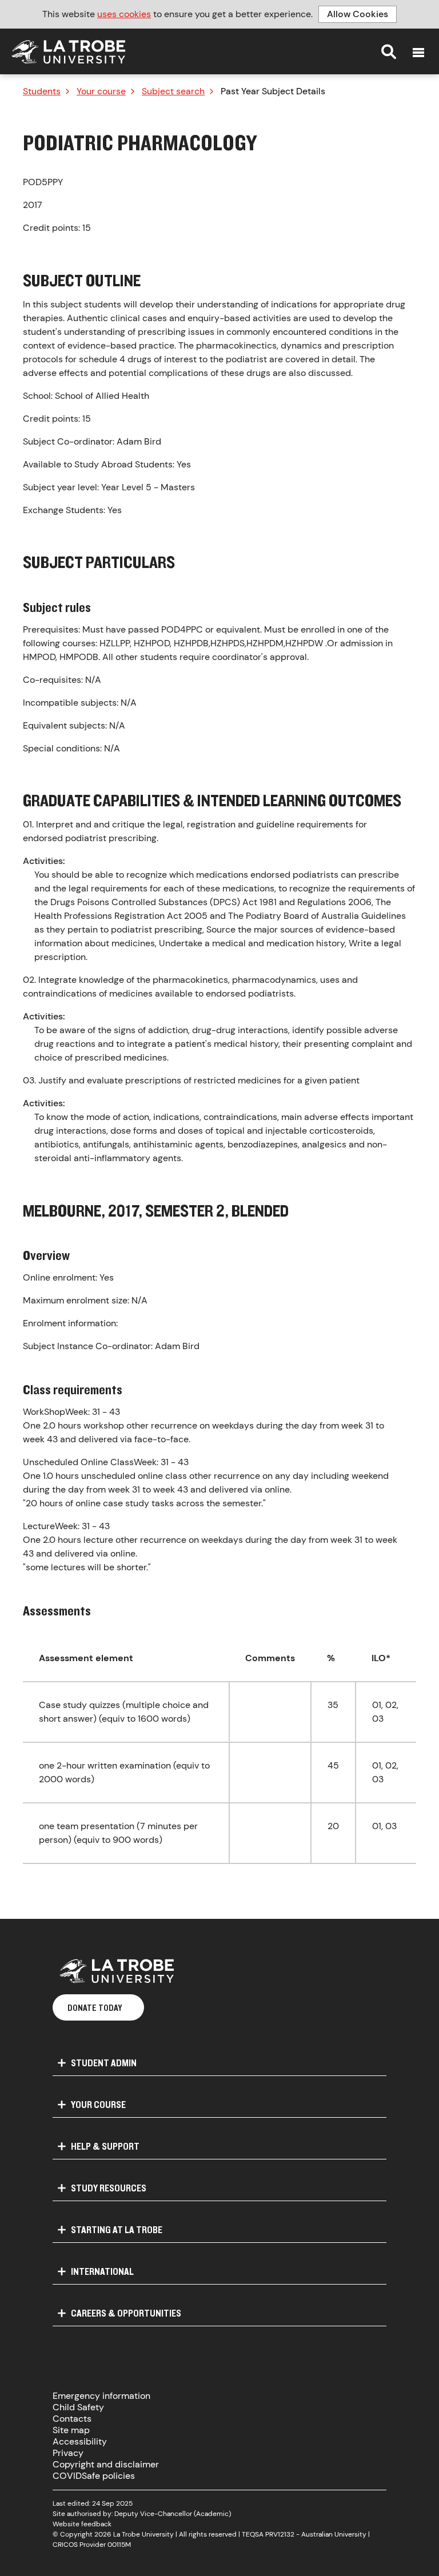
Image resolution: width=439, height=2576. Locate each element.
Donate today (95, 2007)
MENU (418, 53)
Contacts (72, 2419)
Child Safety (78, 2407)
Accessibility (80, 2441)
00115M (119, 2545)
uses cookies (124, 14)
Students (42, 91)
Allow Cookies (358, 14)
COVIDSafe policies (94, 2476)
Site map (71, 2430)
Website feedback (82, 2524)
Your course (101, 91)
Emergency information (101, 2396)
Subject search (173, 91)
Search (389, 51)
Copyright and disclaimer (106, 2464)
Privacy (68, 2453)
